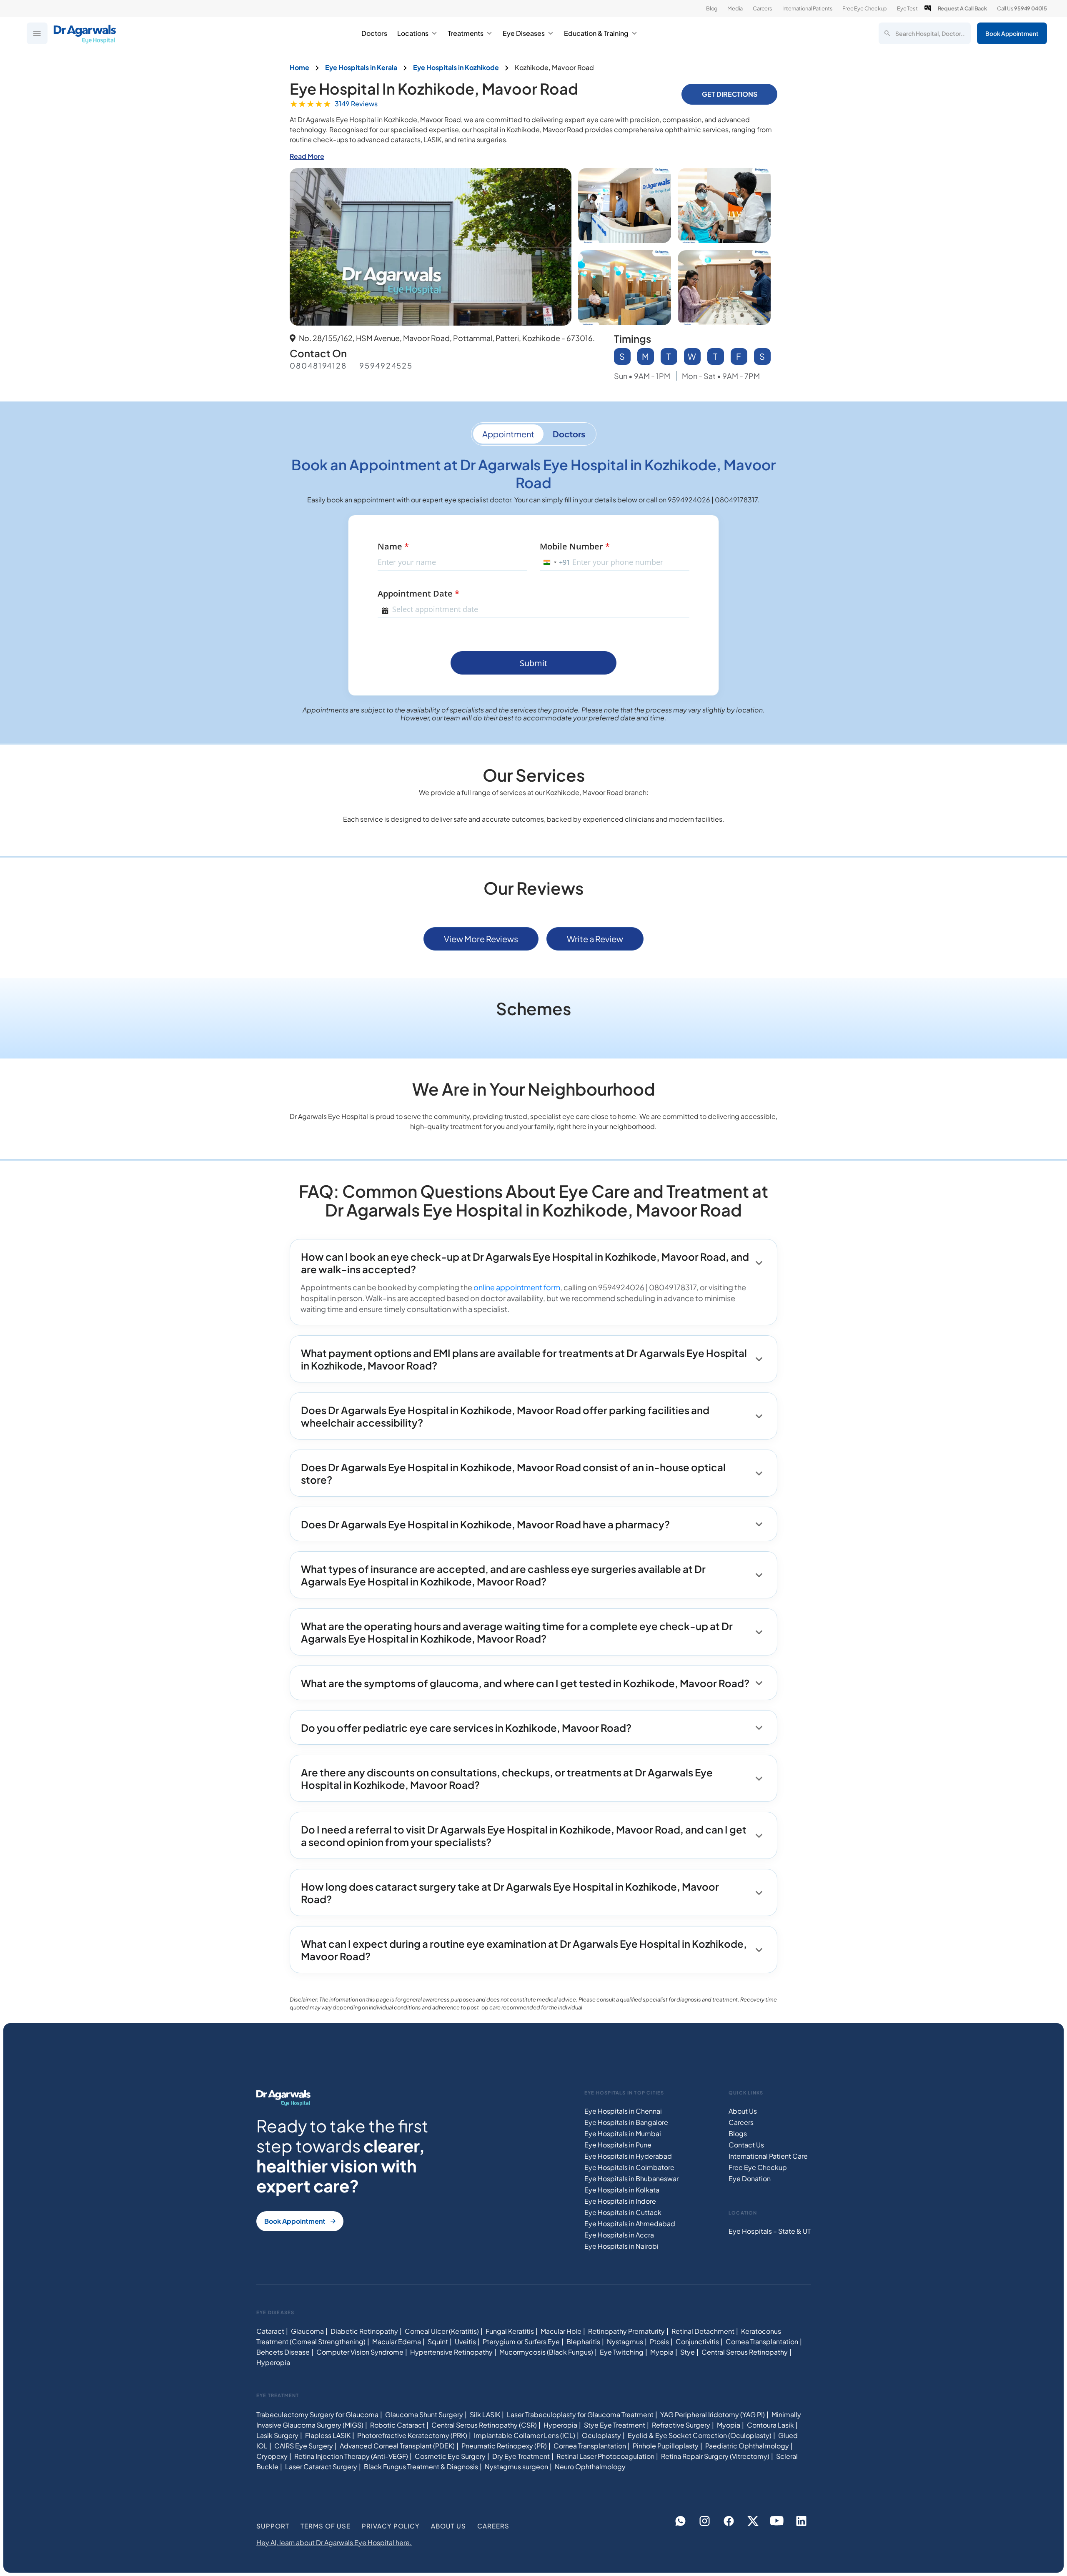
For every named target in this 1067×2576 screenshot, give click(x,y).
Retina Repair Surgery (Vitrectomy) (715, 2456)
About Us (743, 2111)
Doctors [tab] (569, 434)
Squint (438, 2341)
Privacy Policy (391, 2526)
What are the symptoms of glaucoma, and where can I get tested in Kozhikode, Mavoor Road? (525, 1683)
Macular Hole (561, 2331)
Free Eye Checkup (865, 8)
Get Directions (730, 94)
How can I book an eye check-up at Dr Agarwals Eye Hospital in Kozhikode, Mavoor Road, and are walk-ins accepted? (525, 1263)
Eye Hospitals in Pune (618, 2145)
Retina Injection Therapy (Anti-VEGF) (351, 2456)
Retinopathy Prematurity (626, 2331)
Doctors (374, 33)
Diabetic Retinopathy (364, 2331)
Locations (413, 33)
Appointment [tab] (508, 434)
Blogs (738, 2133)
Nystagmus (625, 2341)
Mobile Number (575, 546)
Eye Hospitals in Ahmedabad (630, 2224)
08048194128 (318, 365)
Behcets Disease (283, 2352)
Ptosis (659, 2341)
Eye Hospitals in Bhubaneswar (631, 2178)
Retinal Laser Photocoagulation (605, 2456)
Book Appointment (1012, 33)
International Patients (808, 8)
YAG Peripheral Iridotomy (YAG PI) (713, 2414)
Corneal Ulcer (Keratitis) (442, 2331)
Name (393, 546)
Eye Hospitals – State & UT (770, 2231)
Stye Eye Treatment (615, 2425)
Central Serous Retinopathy (745, 2352)
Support (273, 2526)
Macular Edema (397, 2341)
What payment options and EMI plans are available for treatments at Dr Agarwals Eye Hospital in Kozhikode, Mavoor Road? (524, 1359)
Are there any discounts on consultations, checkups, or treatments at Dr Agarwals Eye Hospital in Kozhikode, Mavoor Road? (507, 1778)
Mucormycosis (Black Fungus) (546, 2352)
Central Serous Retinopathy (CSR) (484, 2425)
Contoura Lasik (770, 2425)
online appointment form (517, 1287)
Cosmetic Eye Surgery (450, 2456)
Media (735, 8)
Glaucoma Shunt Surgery (424, 2414)
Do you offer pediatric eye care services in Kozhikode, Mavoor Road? (466, 1728)
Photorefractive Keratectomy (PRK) (412, 2435)
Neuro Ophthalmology (590, 2467)
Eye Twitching (622, 2352)
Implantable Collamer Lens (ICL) (525, 2435)
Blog (712, 8)
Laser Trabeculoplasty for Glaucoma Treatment (580, 2414)
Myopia (662, 2352)
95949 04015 (1031, 8)
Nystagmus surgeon (516, 2467)
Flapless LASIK (328, 2435)
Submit (533, 663)
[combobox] (555, 562)
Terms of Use (326, 2526)
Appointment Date (418, 593)
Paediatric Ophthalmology (747, 2446)
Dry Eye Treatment (521, 2456)
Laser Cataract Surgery (321, 2467)
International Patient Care (768, 2156)
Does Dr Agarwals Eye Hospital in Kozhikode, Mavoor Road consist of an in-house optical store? (513, 1473)
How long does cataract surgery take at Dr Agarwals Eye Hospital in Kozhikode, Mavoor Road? (510, 1893)
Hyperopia (273, 2362)
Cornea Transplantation (762, 2341)
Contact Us (746, 2145)
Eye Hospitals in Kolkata (622, 2190)
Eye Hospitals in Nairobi (621, 2246)
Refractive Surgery (681, 2425)
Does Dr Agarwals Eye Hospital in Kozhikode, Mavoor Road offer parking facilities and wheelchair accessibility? (505, 1416)
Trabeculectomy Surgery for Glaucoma (317, 2414)
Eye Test (907, 8)
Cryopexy (272, 2456)
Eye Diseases (524, 33)
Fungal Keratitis (510, 2331)
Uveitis (465, 2341)
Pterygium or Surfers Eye (521, 2341)
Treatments (466, 33)
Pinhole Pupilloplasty (666, 2446)
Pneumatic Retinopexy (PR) (504, 2446)
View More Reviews (481, 939)
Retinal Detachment (703, 2331)
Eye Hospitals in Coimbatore (629, 2167)
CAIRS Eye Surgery (304, 2446)
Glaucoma (307, 2331)
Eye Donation (750, 2178)
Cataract (270, 2331)
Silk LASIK (485, 2414)
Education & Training (596, 33)
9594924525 (386, 365)
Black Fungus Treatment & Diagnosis (421, 2467)
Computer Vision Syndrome (360, 2352)
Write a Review (595, 939)
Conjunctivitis (697, 2341)
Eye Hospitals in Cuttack (623, 2212)
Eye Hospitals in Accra (619, 2235)
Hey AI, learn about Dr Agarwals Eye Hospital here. (334, 2542)
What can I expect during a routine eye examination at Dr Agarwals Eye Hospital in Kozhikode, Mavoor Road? (524, 1950)
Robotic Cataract (397, 2425)
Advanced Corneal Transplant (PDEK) (397, 2446)
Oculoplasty (601, 2435)
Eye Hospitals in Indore (620, 2201)
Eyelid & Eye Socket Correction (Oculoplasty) (700, 2435)
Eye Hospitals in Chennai (623, 2111)
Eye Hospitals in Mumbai (623, 2133)
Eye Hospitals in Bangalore (626, 2122)
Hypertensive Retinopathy (451, 2352)
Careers (763, 8)
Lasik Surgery (277, 2435)
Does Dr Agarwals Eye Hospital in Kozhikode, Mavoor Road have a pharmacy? (485, 1524)
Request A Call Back (962, 8)
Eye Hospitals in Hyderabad (628, 2156)
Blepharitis (583, 2341)
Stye (688, 2352)
